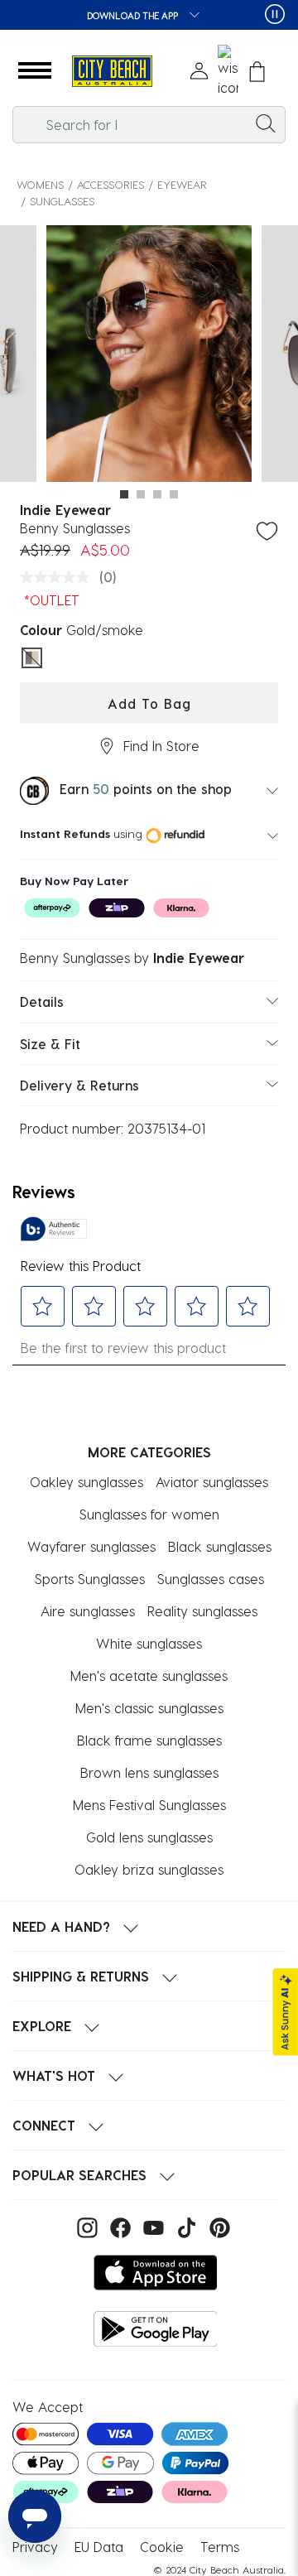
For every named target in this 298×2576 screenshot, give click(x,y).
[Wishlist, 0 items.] (228, 71)
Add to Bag (149, 703)
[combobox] (149, 125)
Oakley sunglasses (87, 1482)
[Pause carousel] (275, 14)
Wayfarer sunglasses (91, 1546)
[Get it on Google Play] (156, 2329)
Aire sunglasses (88, 1611)
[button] (35, 71)
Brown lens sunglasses (149, 1772)
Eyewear (182, 184)
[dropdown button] (190, 16)
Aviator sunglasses (212, 1482)
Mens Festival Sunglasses (149, 1805)
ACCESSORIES (111, 184)
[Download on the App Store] (156, 2273)
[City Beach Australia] (112, 72)
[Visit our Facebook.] (118, 2226)
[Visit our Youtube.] (151, 2226)
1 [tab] (124, 494)
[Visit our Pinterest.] (216, 2226)
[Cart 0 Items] (257, 72)
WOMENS (40, 184)
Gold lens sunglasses (149, 1837)
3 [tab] (157, 494)
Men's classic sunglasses (149, 1708)
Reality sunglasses (202, 1611)
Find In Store (161, 746)
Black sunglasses (220, 1546)
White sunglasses (149, 1643)
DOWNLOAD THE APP (134, 15)
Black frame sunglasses (149, 1740)
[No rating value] (59, 577)
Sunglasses (62, 201)
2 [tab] (141, 494)
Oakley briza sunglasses (149, 1869)
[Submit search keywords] (266, 123)
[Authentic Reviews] (54, 1229)
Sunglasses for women (149, 1514)
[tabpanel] (149, 356)
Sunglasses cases (211, 1579)
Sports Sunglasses (90, 1579)
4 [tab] (174, 494)
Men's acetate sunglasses (149, 1676)
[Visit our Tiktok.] (185, 2226)
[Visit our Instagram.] (85, 2226)
